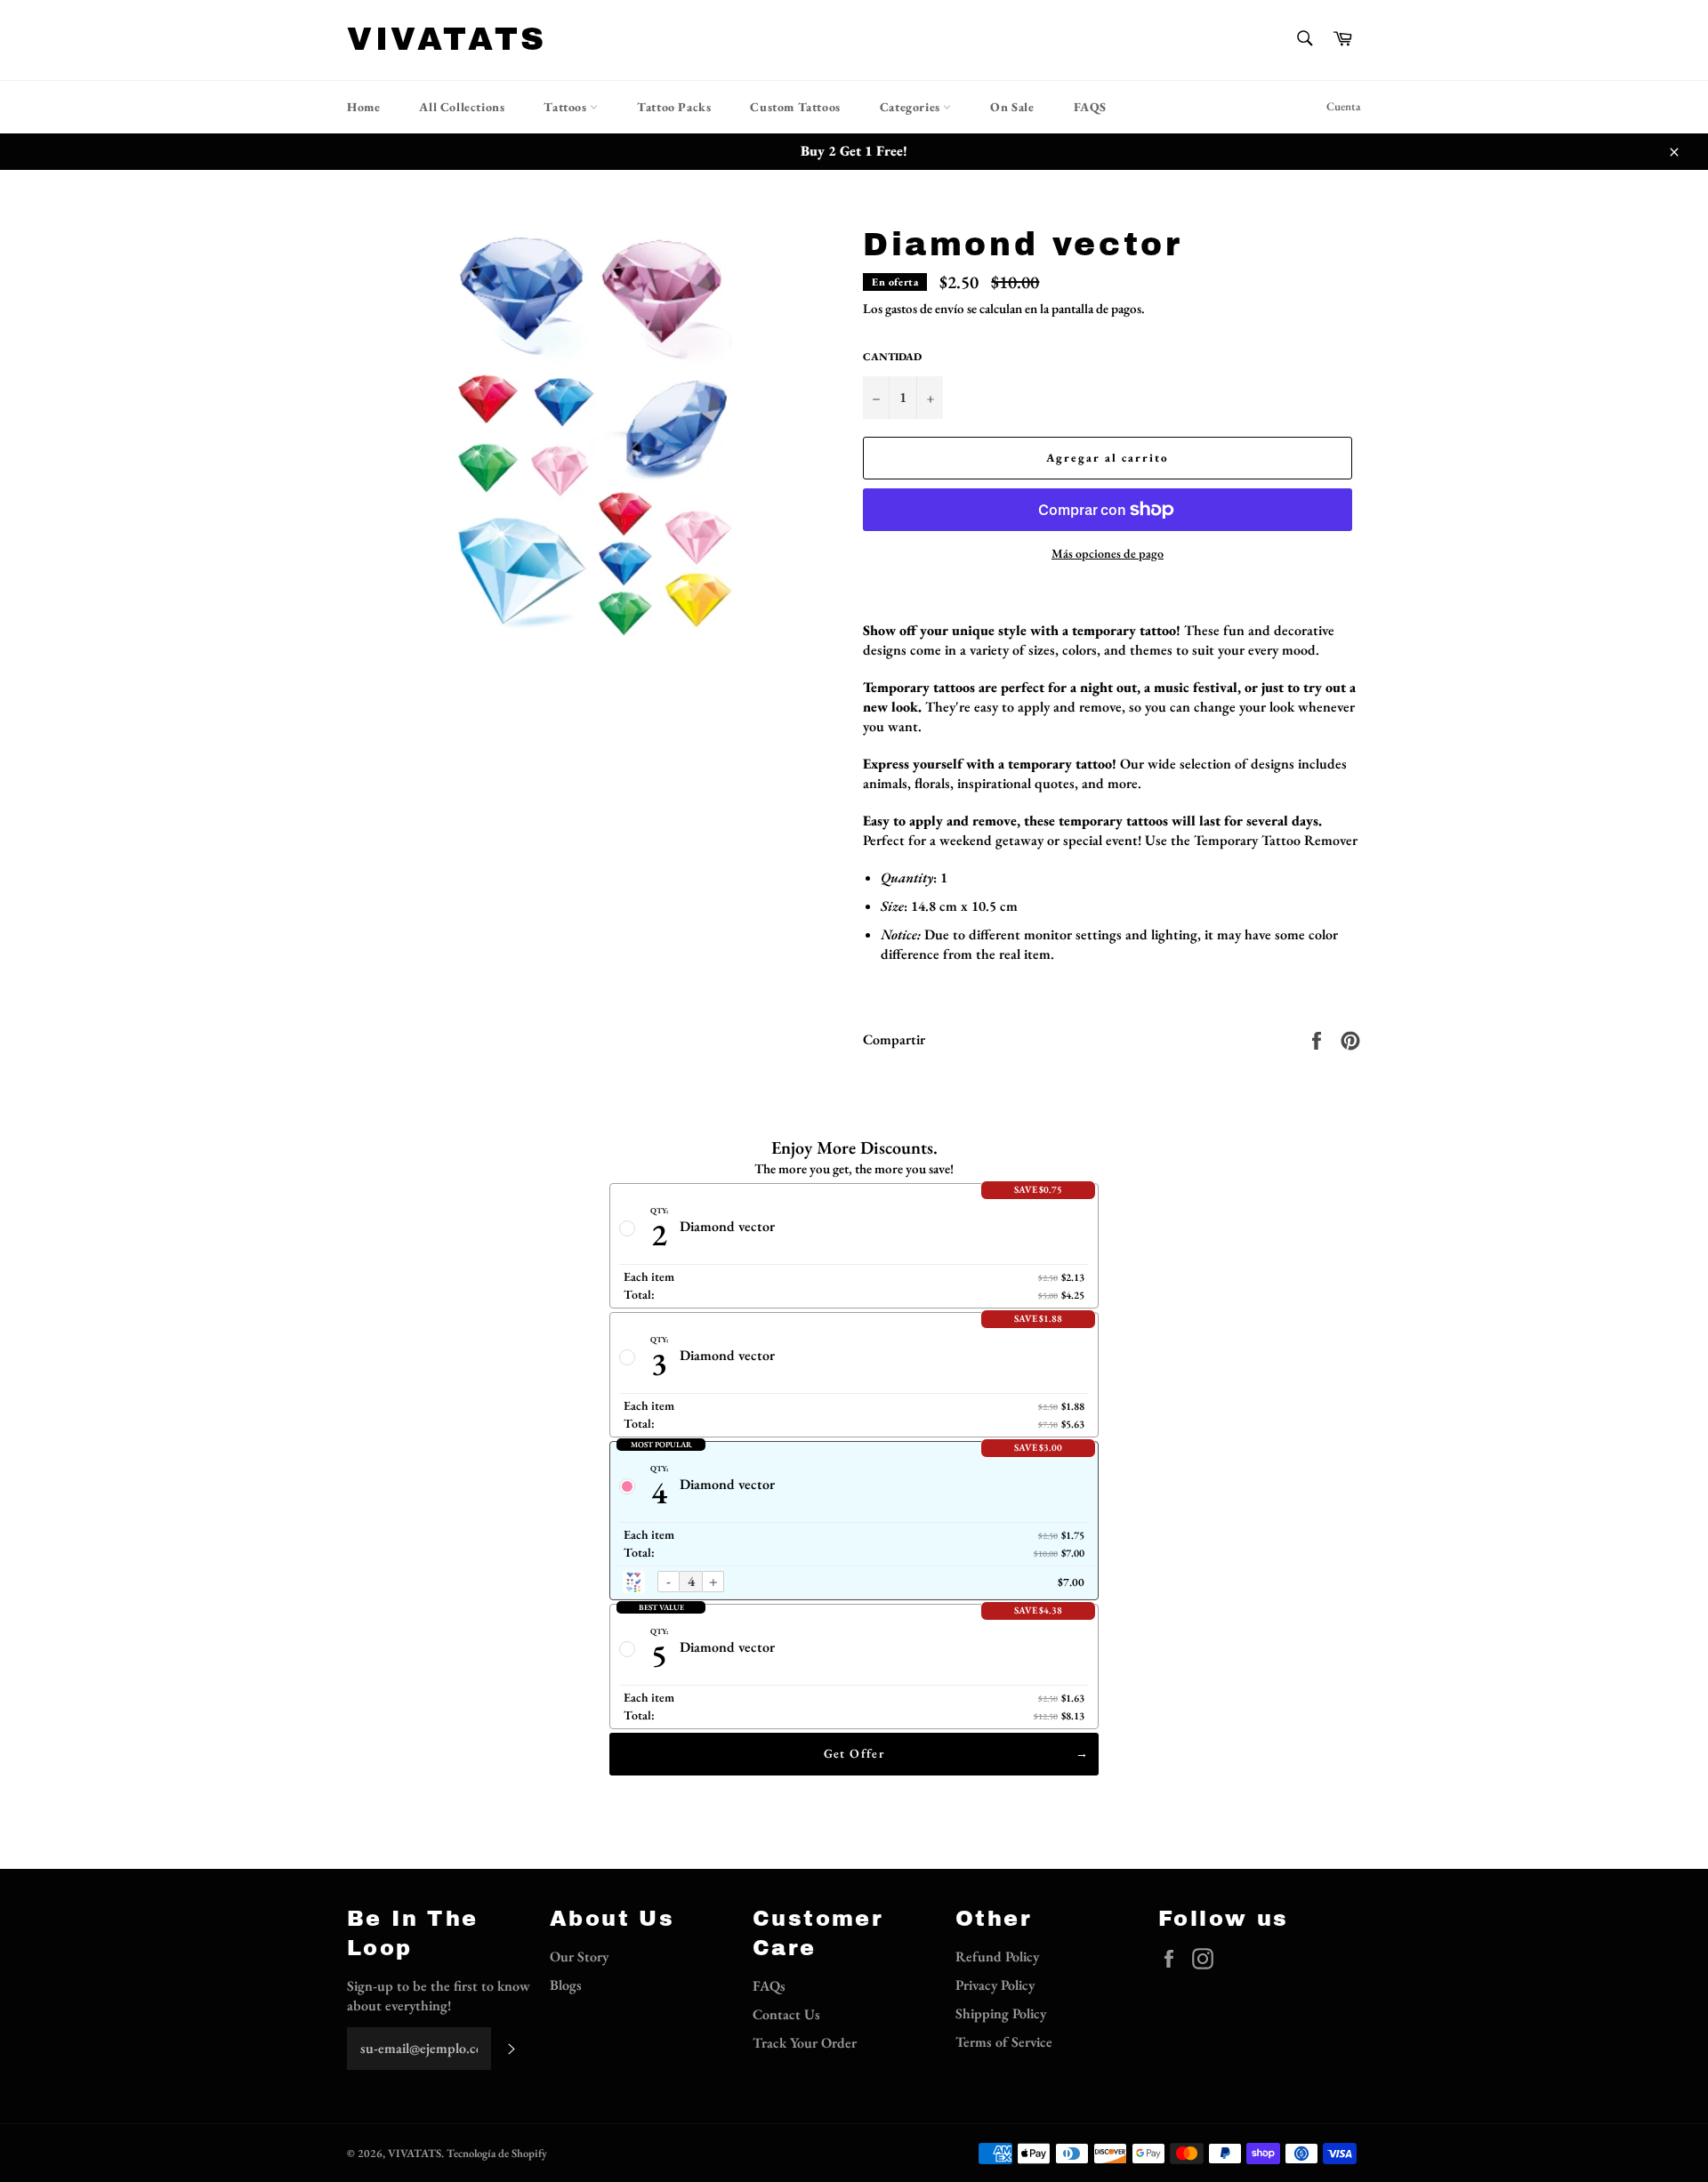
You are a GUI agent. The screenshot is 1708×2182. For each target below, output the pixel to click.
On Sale (1012, 107)
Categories (912, 107)
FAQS (1090, 107)
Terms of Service (1004, 2042)
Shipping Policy (1001, 2013)
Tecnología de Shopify (497, 2153)
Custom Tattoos (795, 107)
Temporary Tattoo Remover (1276, 840)
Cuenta (1344, 106)
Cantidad (892, 357)
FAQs (769, 1986)
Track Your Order (805, 2043)
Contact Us (786, 2014)
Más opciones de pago (1108, 553)
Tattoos (567, 107)
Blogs (566, 1985)
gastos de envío (925, 308)
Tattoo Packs (674, 107)
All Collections (462, 107)
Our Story (579, 1957)
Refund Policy (997, 1957)
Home (363, 107)
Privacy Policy (995, 1985)
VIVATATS (447, 39)
